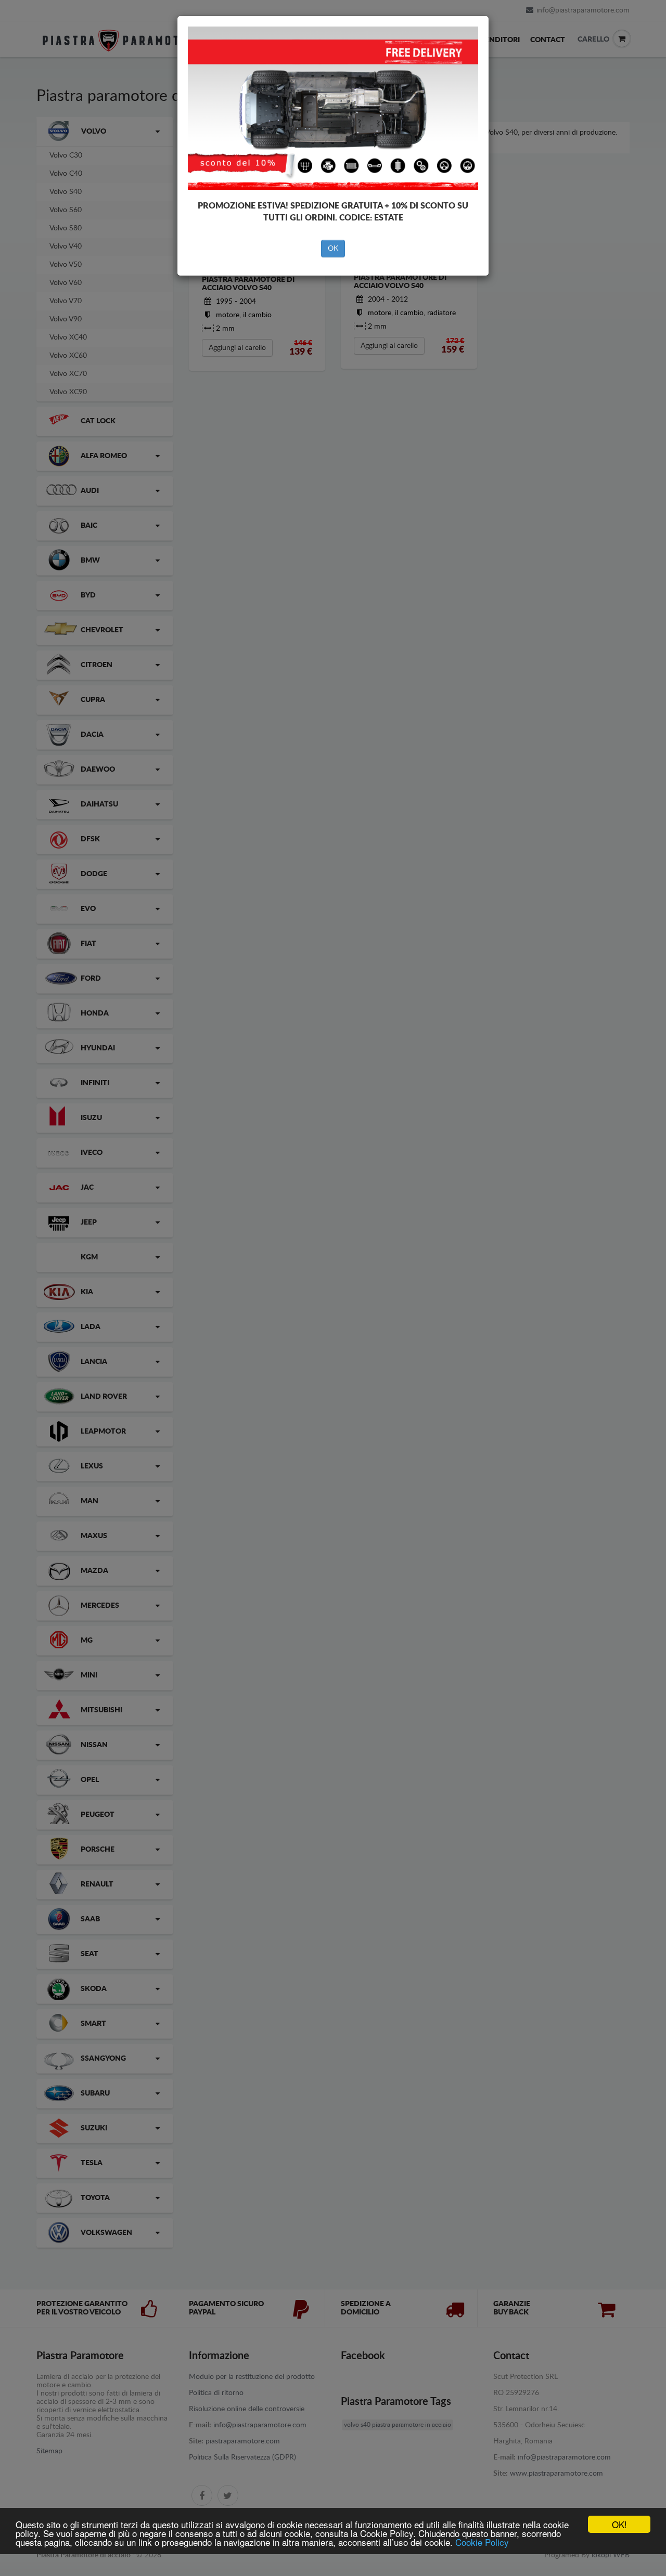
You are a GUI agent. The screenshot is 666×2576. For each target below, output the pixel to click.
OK (333, 249)
